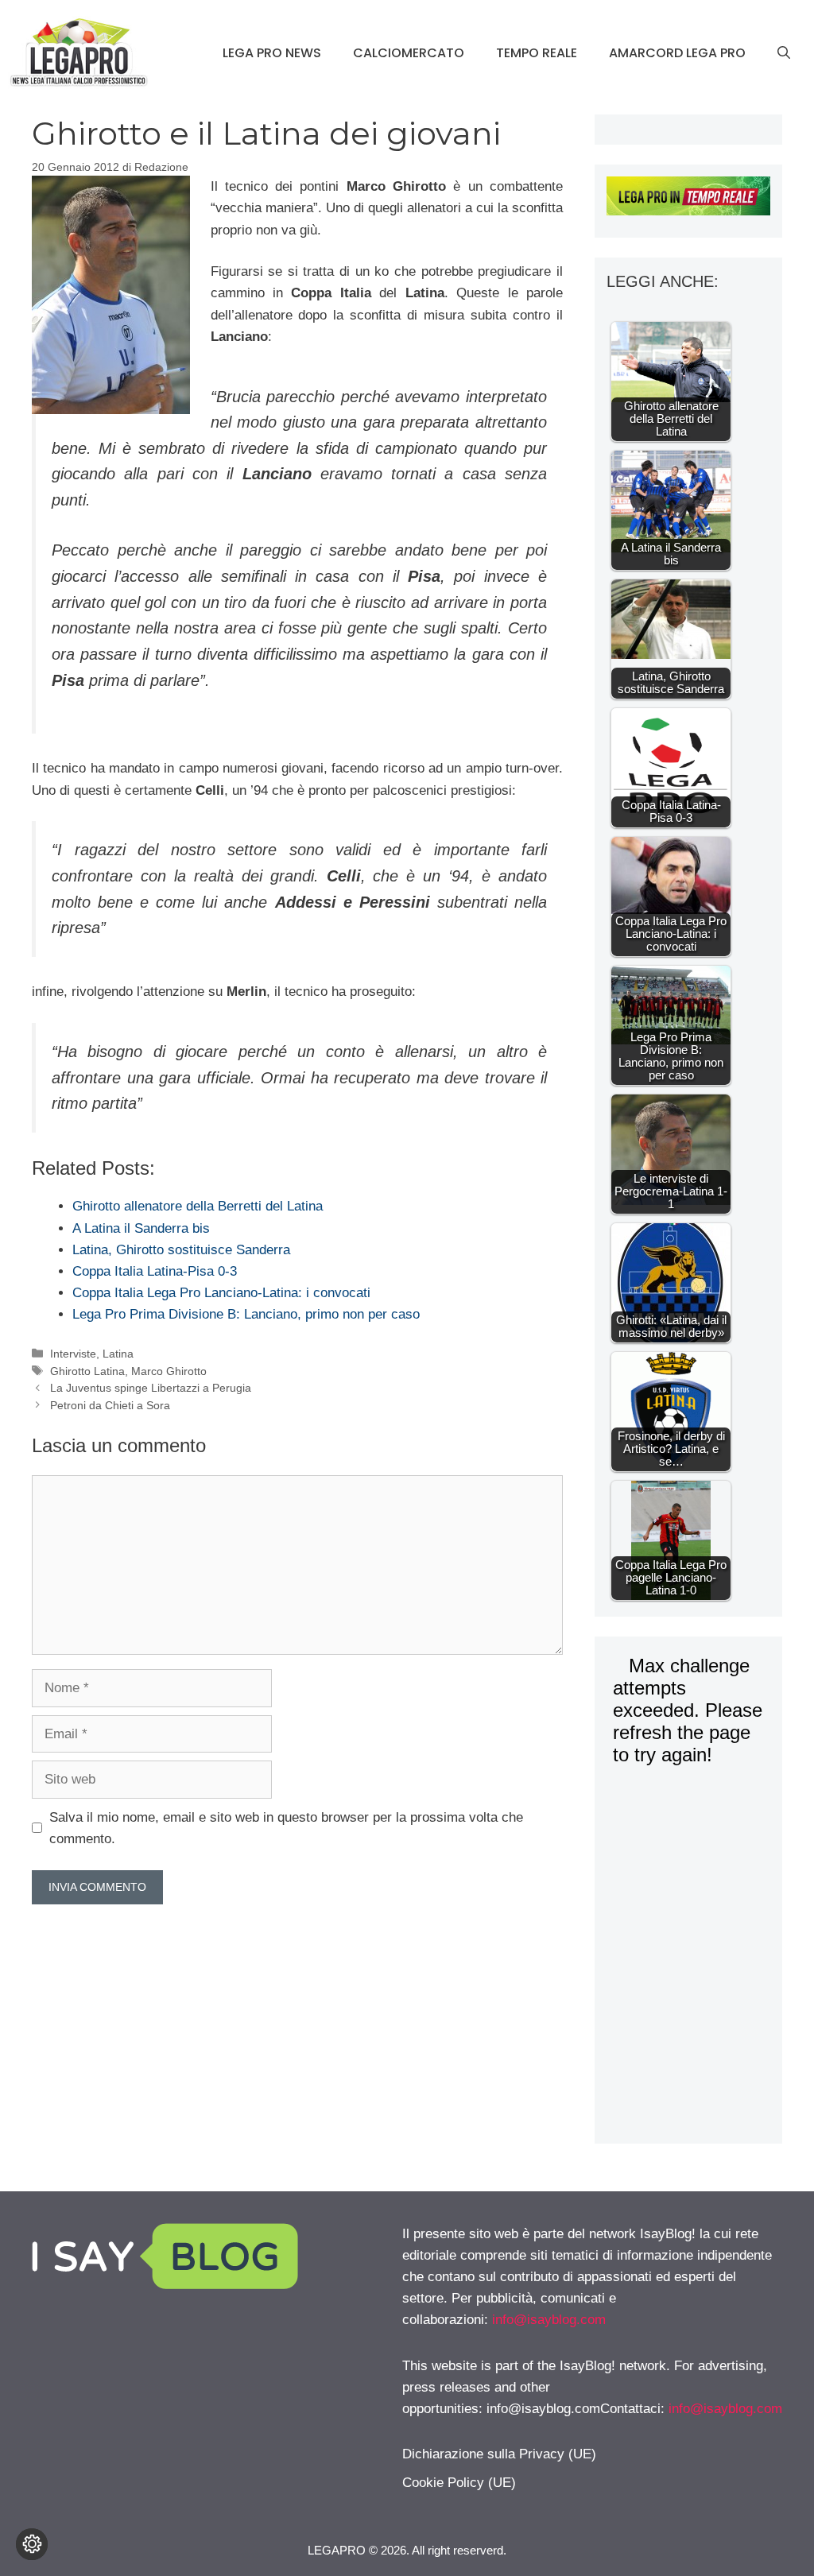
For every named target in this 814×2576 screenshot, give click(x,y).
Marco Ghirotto (169, 1371)
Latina (118, 1354)
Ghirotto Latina (87, 1371)
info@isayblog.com (549, 2320)
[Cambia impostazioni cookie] (32, 2544)
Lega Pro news (272, 53)
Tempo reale (537, 53)
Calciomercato (409, 53)
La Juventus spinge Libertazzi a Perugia (151, 1388)
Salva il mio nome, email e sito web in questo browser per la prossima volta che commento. (286, 1828)
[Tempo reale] (688, 199)
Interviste (73, 1354)
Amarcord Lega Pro (677, 53)
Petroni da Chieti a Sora (110, 1405)
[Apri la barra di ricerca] (784, 53)
